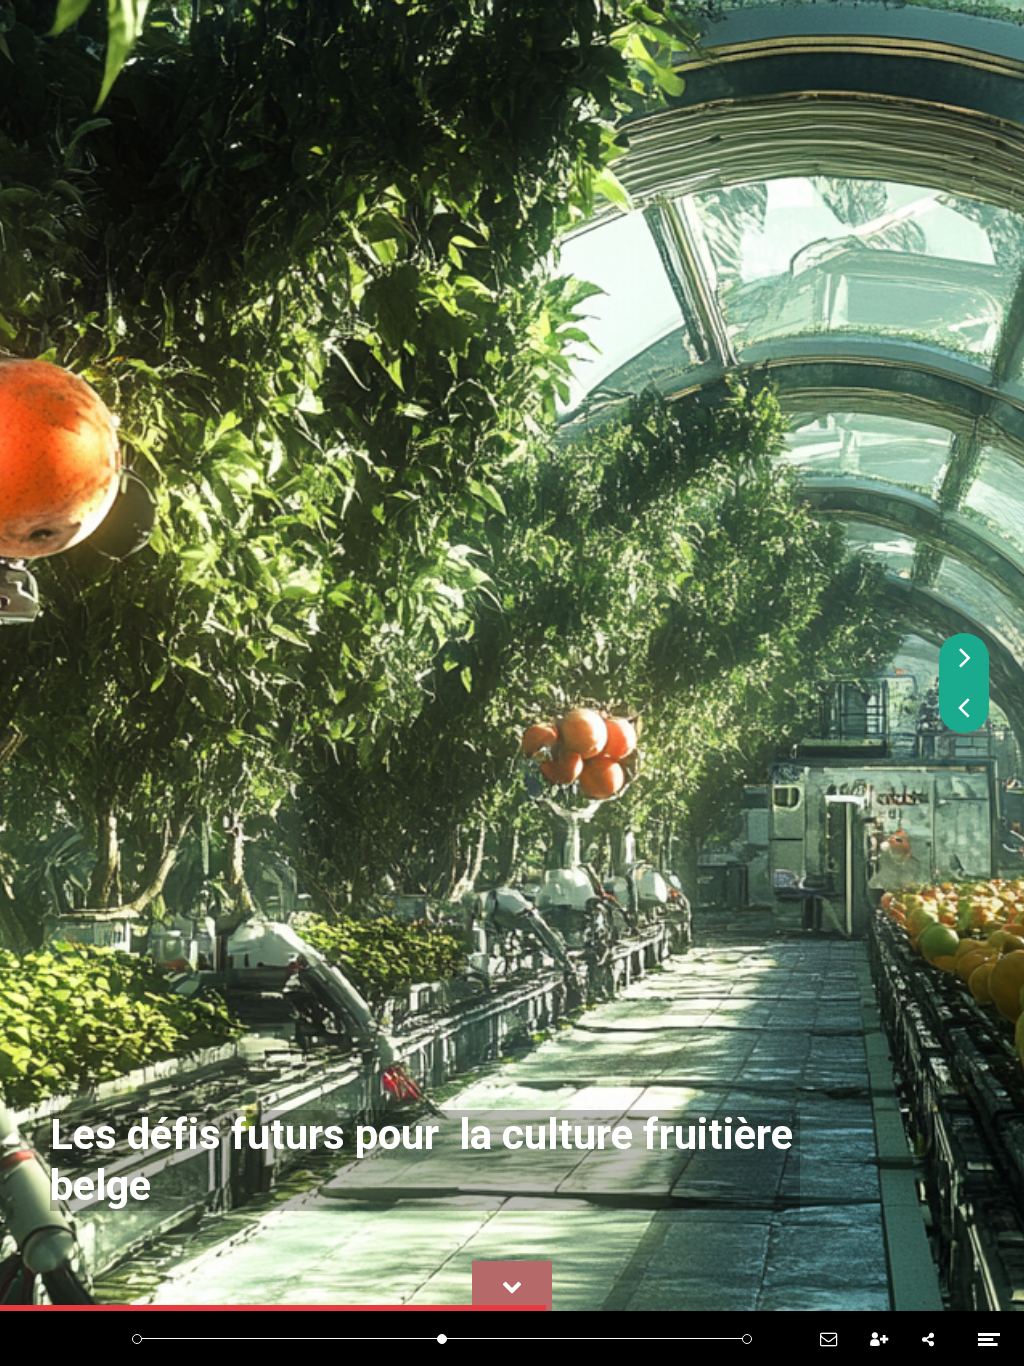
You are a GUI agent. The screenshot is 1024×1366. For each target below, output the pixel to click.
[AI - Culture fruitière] (442, 1338)
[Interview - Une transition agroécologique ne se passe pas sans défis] (268, 1338)
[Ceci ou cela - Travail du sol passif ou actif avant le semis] (398, 1338)
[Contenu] (181, 1338)
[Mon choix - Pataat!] (355, 1338)
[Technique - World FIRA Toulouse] (311, 1338)
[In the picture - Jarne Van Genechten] (616, 1338)
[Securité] (529, 1338)
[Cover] (137, 1338)
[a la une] (703, 1338)
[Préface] (224, 1338)
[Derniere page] (746, 1338)
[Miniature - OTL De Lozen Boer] (659, 1338)
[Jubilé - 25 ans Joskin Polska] (485, 1338)
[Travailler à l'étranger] (572, 1338)
